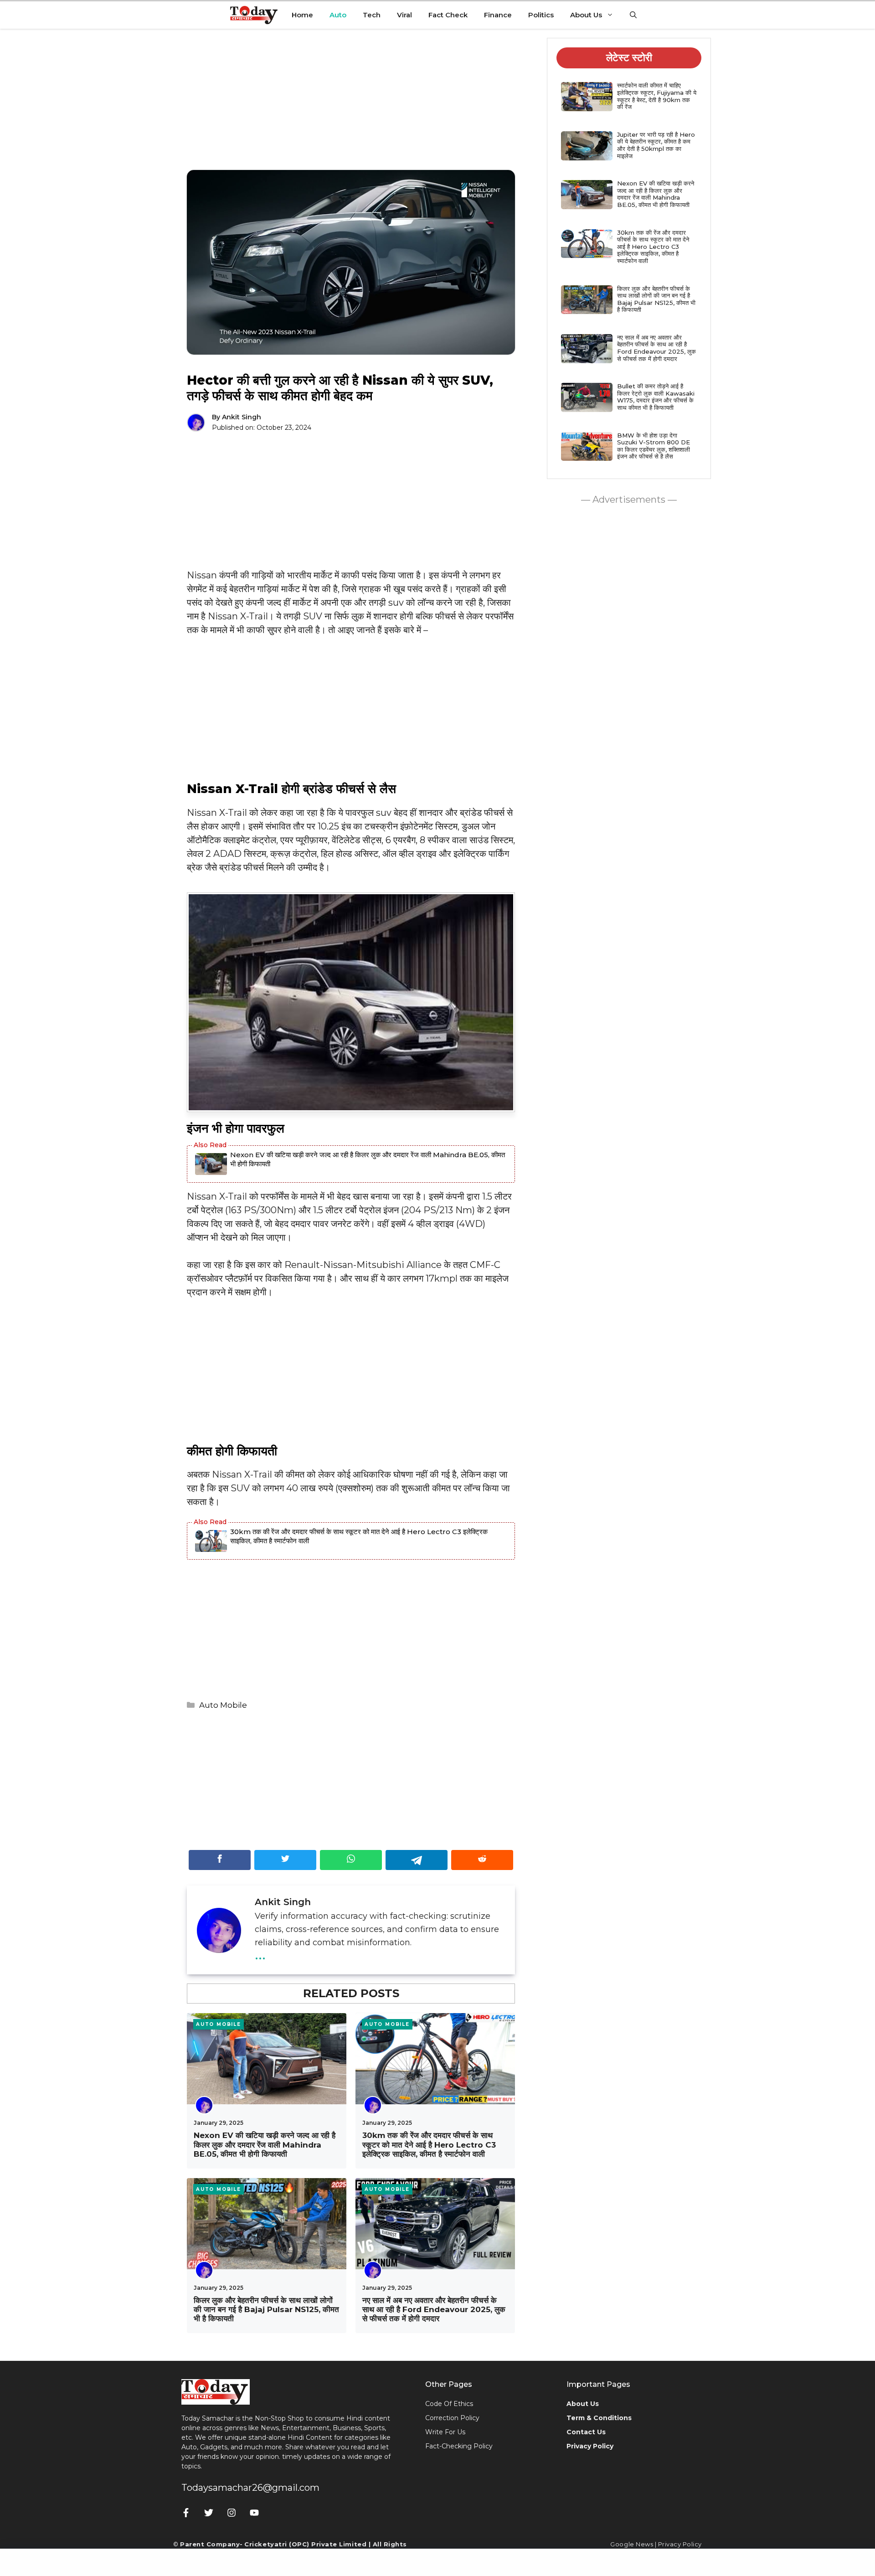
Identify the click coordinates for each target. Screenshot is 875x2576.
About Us (586, 15)
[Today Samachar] (255, 15)
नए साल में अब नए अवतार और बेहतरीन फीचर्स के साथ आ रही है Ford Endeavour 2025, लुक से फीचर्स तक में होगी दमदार (434, 2310)
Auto (338, 15)
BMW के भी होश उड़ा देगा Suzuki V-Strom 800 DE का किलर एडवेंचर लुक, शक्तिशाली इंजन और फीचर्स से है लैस (654, 446)
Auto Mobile (223, 1705)
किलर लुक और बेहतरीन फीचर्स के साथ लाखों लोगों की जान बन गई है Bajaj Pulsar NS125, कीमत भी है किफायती (266, 2310)
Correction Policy (452, 2418)
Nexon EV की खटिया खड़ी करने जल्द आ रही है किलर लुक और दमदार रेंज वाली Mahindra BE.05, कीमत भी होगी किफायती (368, 1159)
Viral (404, 15)
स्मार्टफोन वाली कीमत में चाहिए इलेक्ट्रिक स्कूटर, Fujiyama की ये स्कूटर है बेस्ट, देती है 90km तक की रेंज (657, 96)
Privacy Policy (680, 2544)
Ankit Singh (242, 417)
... (260, 1953)
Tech (372, 15)
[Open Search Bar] (633, 15)
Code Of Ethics (449, 2404)
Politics (541, 15)
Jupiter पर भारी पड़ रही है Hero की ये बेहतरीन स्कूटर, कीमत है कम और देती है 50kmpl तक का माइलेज (656, 145)
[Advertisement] (351, 106)
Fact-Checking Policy (459, 2446)
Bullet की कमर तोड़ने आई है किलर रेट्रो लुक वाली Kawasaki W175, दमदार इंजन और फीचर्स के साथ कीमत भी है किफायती (656, 397)
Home (302, 15)
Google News (632, 2544)
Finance (498, 15)
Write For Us (445, 2432)
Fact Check (448, 15)
